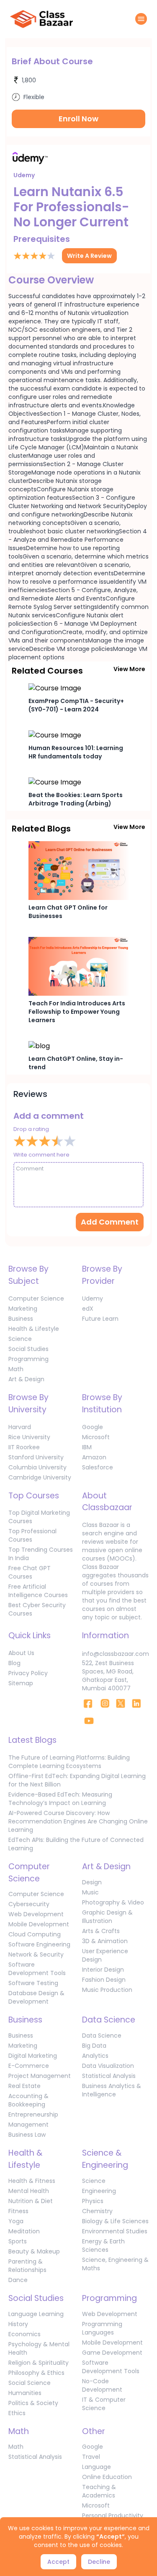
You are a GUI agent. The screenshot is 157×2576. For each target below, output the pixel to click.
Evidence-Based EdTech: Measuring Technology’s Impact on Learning (60, 1799)
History (18, 2324)
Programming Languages (102, 2328)
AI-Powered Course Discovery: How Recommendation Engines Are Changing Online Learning (78, 1821)
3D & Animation (105, 1941)
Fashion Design (104, 1980)
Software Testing (33, 1983)
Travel (91, 2457)
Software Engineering (39, 1944)
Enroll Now (78, 119)
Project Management (40, 2076)
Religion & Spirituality (39, 2363)
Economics (24, 2334)
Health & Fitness (32, 2181)
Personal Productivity (113, 2516)
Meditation (24, 2231)
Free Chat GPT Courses (30, 1572)
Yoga (16, 2221)
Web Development (36, 1914)
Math (16, 1369)
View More (129, 669)
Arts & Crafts (101, 1931)
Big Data (94, 2046)
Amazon (94, 1457)
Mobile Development (39, 1924)
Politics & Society (33, 2403)
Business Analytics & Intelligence (112, 2090)
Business (21, 1319)
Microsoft (96, 1437)
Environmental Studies (115, 2231)
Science (20, 1339)
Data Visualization (108, 2066)
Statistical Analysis (109, 2076)
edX (88, 1309)
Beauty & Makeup (34, 2251)
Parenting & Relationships (27, 2266)
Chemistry (97, 2211)
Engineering (99, 2191)
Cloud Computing (35, 1934)
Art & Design (26, 1379)
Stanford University (36, 1457)
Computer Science (36, 1298)
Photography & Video (113, 1902)
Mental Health (29, 2191)
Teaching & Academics (99, 2491)
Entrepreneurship (33, 2114)
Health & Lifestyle (34, 1329)
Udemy (93, 1298)
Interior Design (103, 1970)
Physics (93, 2201)
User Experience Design (105, 1955)
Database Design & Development (36, 1997)
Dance (18, 2280)
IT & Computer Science (104, 2404)
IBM (87, 1447)
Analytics (95, 2056)
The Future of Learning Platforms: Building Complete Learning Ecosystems (69, 1762)
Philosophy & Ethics (36, 2373)
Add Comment (110, 1222)
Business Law (27, 2135)
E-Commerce (29, 2066)
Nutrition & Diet (31, 2201)
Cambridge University (40, 1477)
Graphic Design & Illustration (107, 1917)
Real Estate (24, 2086)
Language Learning (36, 2314)
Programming (28, 1359)
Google (93, 1427)
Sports (18, 2241)
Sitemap (21, 1683)
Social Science (30, 2383)
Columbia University (37, 1467)
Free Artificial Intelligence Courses (38, 1591)
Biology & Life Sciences (115, 2221)
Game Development (112, 2353)
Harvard (20, 1427)
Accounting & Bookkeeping (28, 2100)
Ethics (17, 2413)
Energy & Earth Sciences (103, 2245)
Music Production (107, 1990)
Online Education (107, 2477)
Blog (14, 1663)
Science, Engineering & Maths (115, 2264)
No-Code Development (102, 2385)
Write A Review (89, 256)
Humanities (25, 2393)
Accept (58, 2562)
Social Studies (28, 1349)
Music (90, 1892)
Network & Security (36, 1954)
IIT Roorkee (24, 1447)
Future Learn (100, 1319)
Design (92, 1882)
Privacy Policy (28, 1673)
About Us (21, 1653)
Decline (99, 2562)
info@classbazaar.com (116, 1654)
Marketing (23, 1309)
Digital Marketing (33, 2056)
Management (28, 2125)
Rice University (29, 1437)
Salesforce (98, 1467)
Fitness (18, 2211)
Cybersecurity (29, 1904)
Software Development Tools (37, 1969)
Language (97, 2467)
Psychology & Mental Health (39, 2348)
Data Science (102, 2036)
